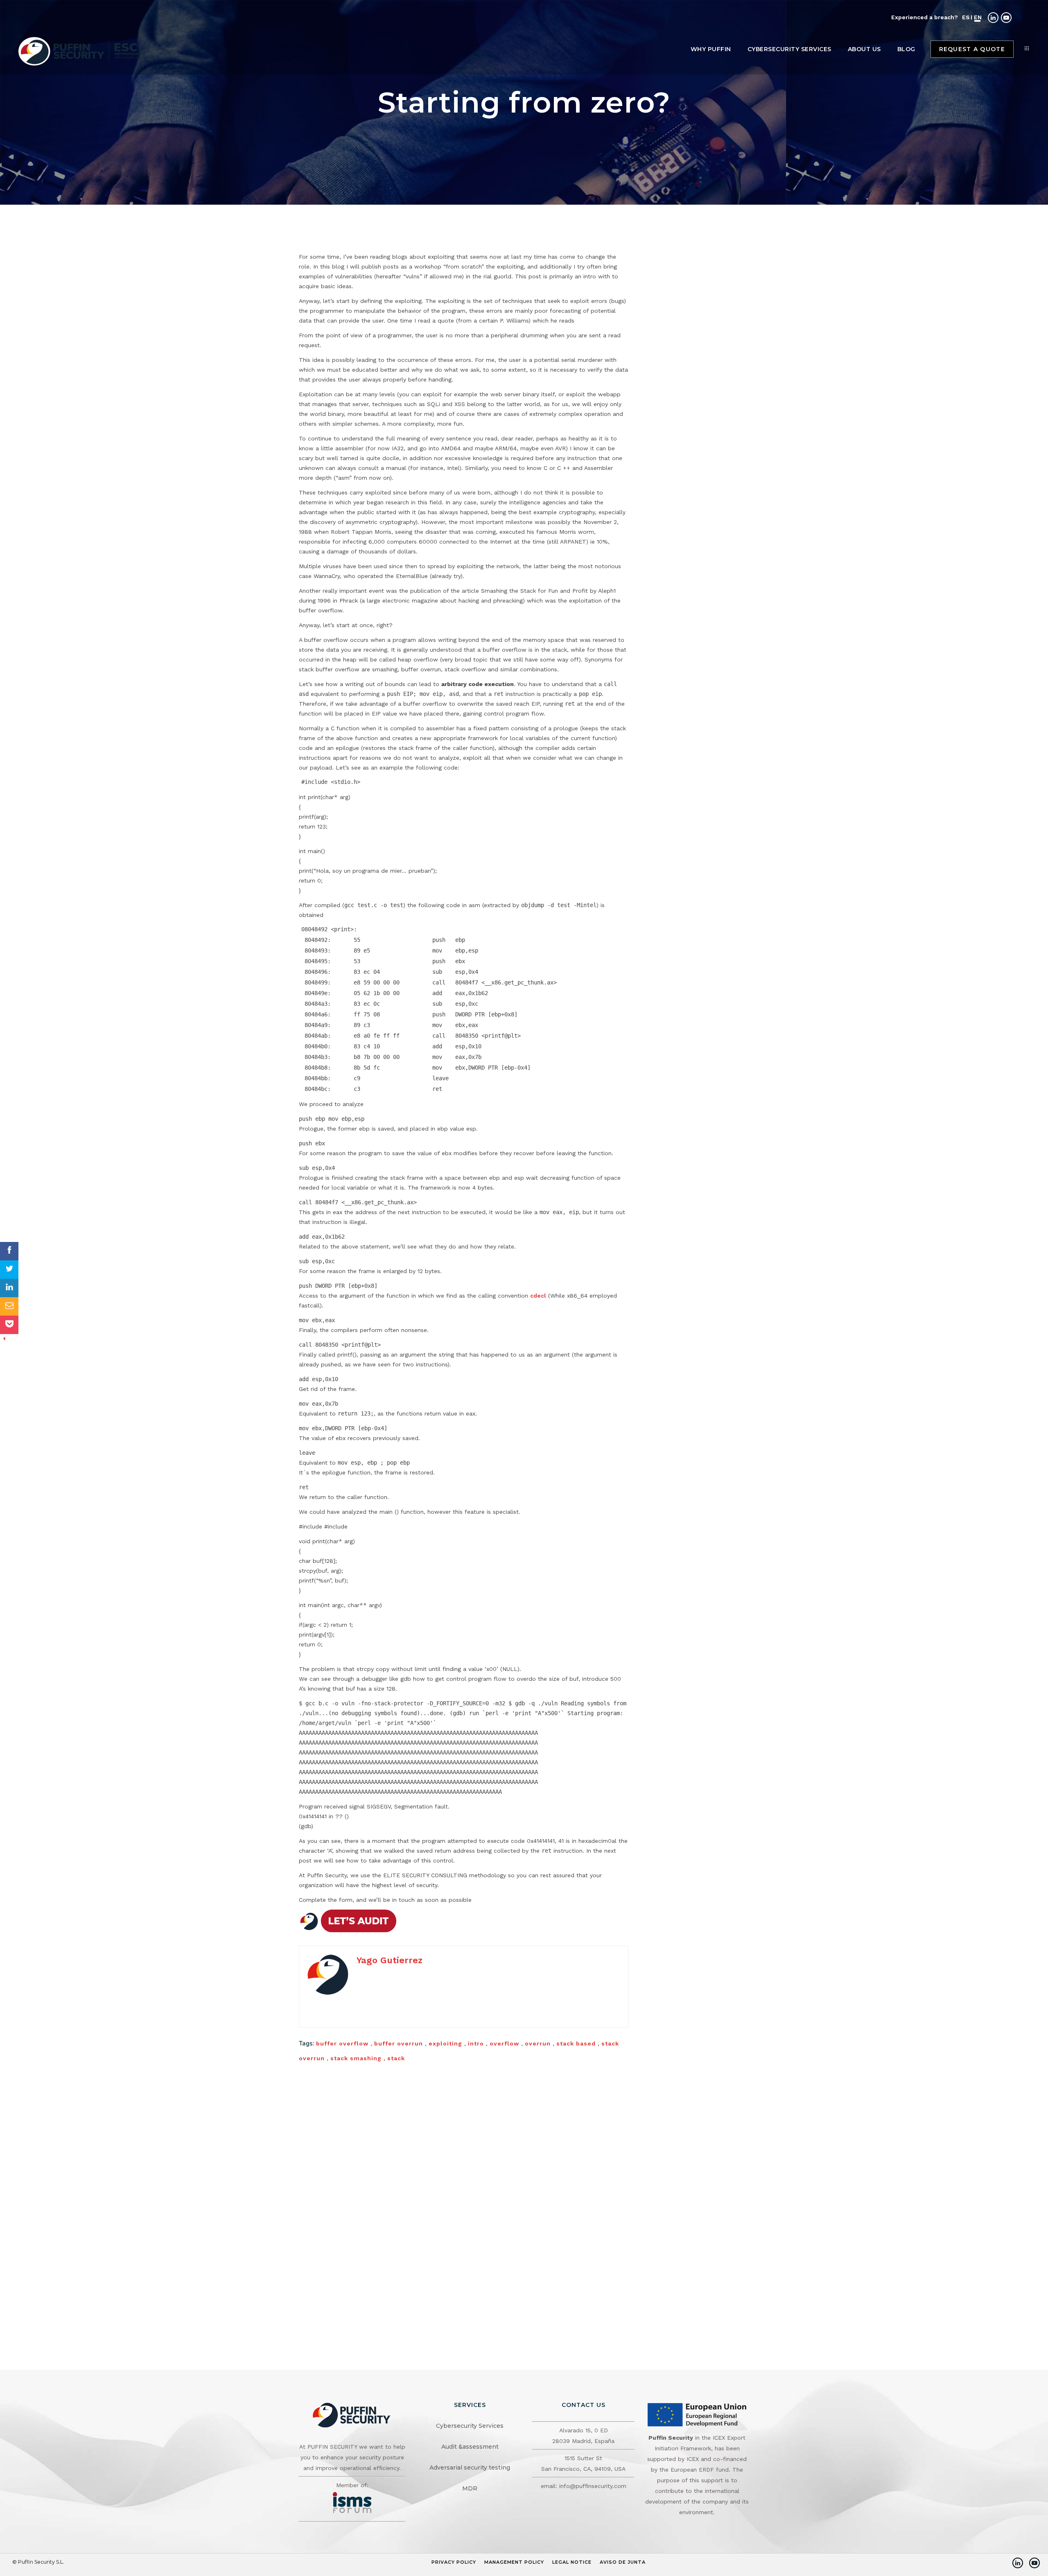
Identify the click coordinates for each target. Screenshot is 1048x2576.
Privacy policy (454, 2562)
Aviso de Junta (623, 2562)
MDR (470, 2488)
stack (396, 2058)
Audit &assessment (470, 2447)
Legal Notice (572, 2562)
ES (966, 17)
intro (476, 2043)
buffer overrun (399, 2043)
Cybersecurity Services (470, 2426)
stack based (576, 2043)
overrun (538, 2043)
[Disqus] (464, 2177)
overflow (504, 2043)
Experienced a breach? (925, 17)
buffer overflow (342, 2043)
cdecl (538, 1296)
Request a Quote (972, 49)
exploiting (445, 2043)
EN (978, 17)
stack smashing (356, 2058)
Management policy (514, 2562)
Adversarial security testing (470, 2468)
